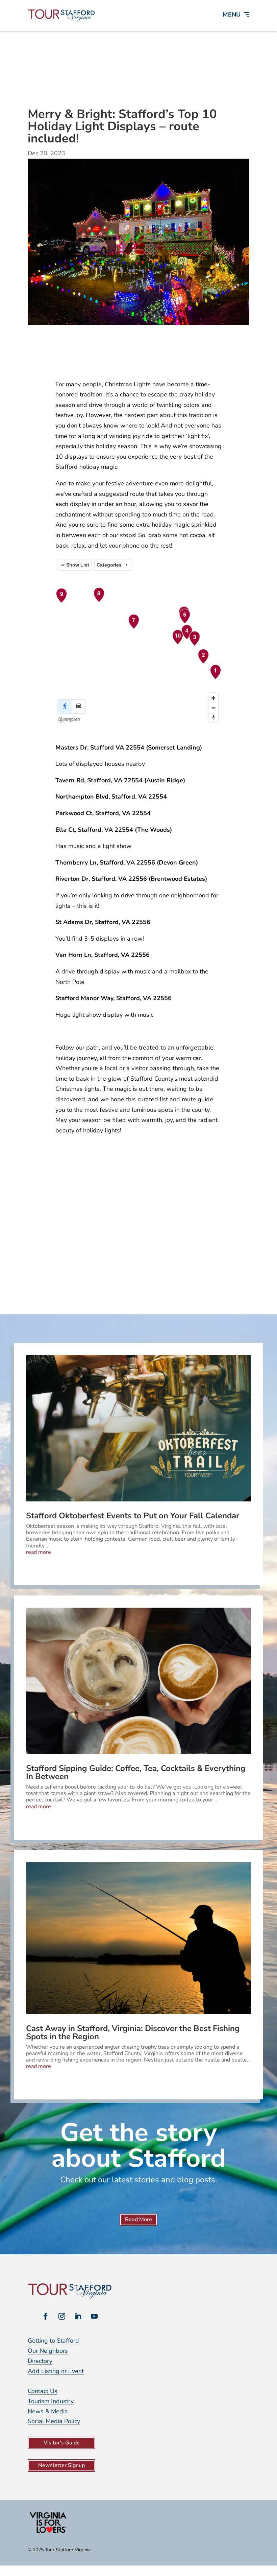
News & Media (48, 2411)
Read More (138, 2219)
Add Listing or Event (56, 2371)
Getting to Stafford (53, 2341)
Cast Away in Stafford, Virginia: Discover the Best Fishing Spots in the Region (133, 2032)
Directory (40, 2361)
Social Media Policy (54, 2421)
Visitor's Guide (62, 2443)
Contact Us (43, 2391)
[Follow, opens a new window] (46, 2316)
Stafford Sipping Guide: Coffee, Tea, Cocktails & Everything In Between (136, 1772)
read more (39, 1552)
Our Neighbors (48, 2351)
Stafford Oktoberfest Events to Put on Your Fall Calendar (133, 1516)
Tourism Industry (51, 2401)
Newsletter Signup (61, 2465)
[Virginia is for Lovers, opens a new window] (48, 2533)
